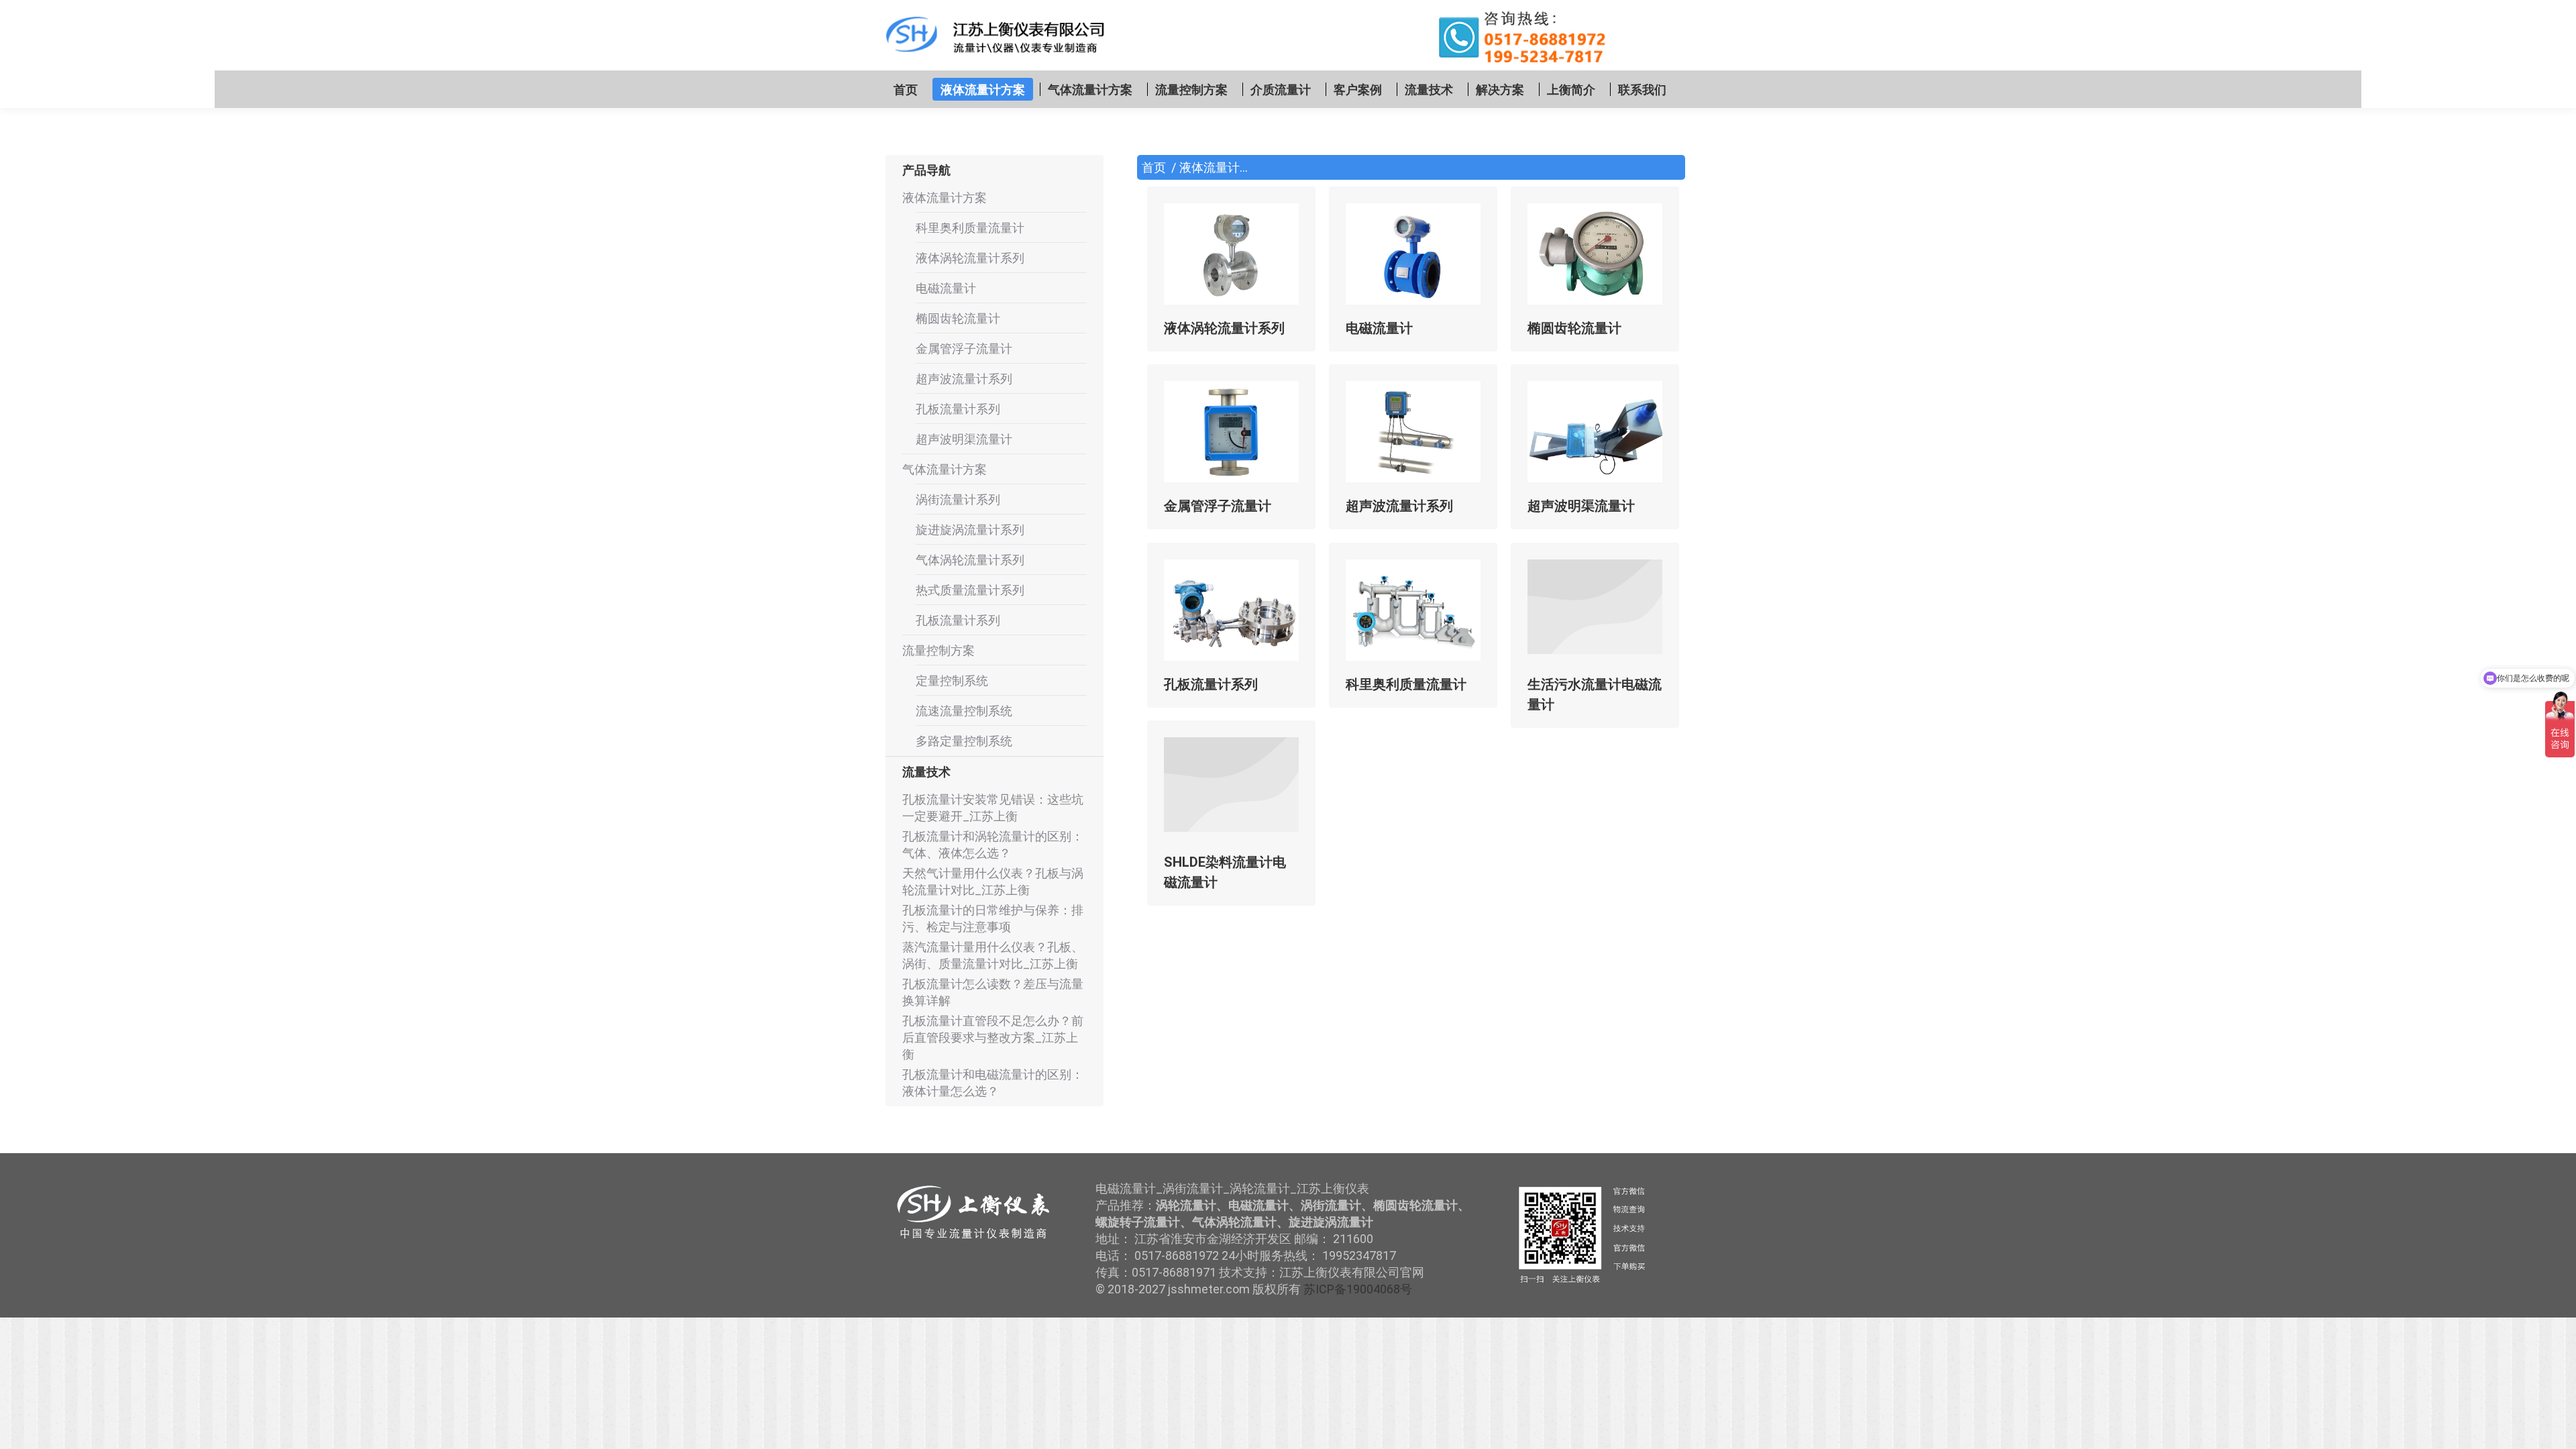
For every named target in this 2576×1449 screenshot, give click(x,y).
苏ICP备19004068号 (1358, 1289)
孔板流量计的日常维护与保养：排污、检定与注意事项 (993, 918)
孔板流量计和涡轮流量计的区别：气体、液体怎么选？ (993, 845)
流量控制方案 (938, 650)
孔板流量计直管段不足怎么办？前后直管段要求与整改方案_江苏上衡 (993, 1037)
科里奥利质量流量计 (1406, 684)
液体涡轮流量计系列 (1224, 328)
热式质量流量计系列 (970, 590)
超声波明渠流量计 (1581, 506)
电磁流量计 (1379, 328)
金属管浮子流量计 (1218, 506)
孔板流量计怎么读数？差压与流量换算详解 (993, 992)
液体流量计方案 (945, 198)
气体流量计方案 (945, 469)
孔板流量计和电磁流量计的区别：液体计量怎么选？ (993, 1083)
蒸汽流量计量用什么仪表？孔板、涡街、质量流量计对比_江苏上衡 (993, 955)
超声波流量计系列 (1399, 506)
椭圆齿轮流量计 (1574, 328)
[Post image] (1231, 254)
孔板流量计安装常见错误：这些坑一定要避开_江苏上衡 (993, 808)
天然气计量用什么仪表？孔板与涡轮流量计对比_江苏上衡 (993, 881)
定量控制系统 (952, 681)
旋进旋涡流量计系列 (970, 530)
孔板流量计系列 (1211, 684)
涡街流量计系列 (958, 499)
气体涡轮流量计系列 (970, 560)
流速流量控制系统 (964, 711)
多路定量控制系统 (964, 741)
